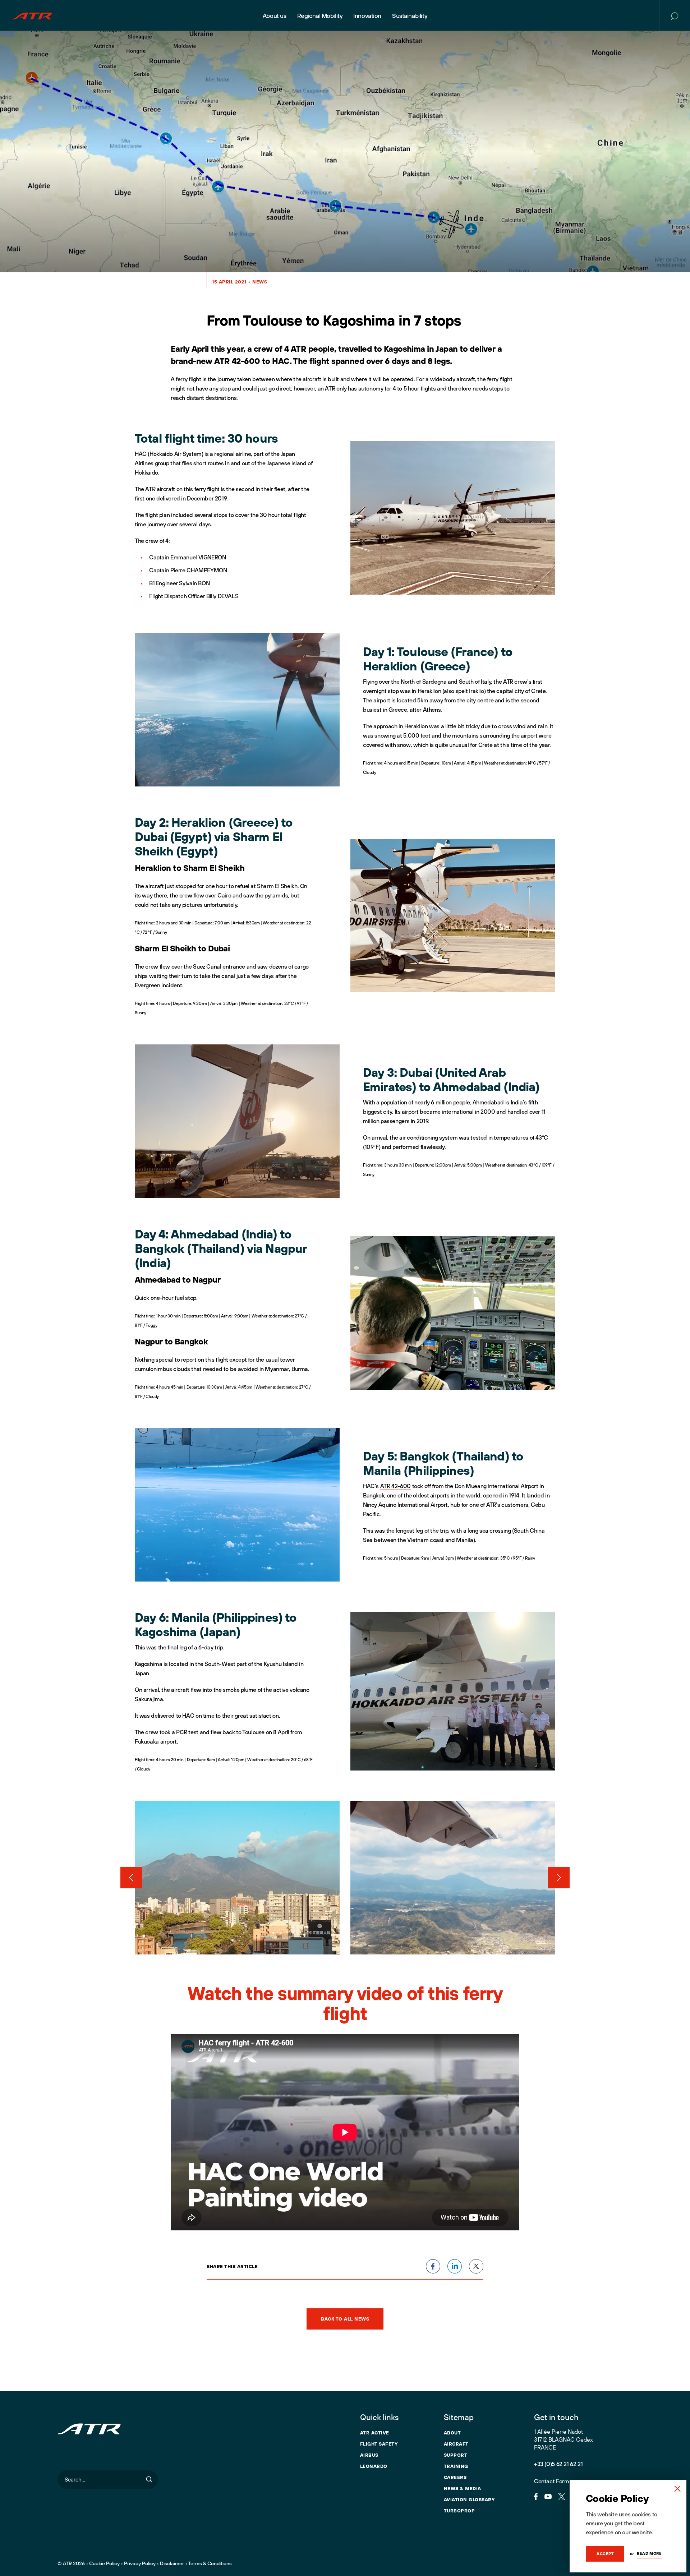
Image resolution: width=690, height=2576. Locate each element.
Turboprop (459, 2511)
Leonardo (374, 2466)
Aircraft (456, 2444)
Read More (649, 2553)
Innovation (367, 16)
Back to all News (345, 2319)
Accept (605, 2554)
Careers (455, 2477)
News (260, 282)
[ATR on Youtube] (548, 2496)
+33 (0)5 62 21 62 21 (558, 2464)
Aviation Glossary (469, 2499)
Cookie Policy (104, 2563)
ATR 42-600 (395, 1486)
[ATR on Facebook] (536, 2496)
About (452, 2433)
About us (275, 16)
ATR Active (375, 2433)
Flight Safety (379, 2444)
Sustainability (410, 16)
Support (456, 2455)
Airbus (369, 2455)
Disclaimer (172, 2563)
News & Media (463, 2488)
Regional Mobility (320, 16)
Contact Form (551, 2481)
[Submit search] (149, 2480)
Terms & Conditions (210, 2563)
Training (456, 2466)
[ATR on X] (562, 2496)
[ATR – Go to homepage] (32, 15)
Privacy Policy (140, 2563)
